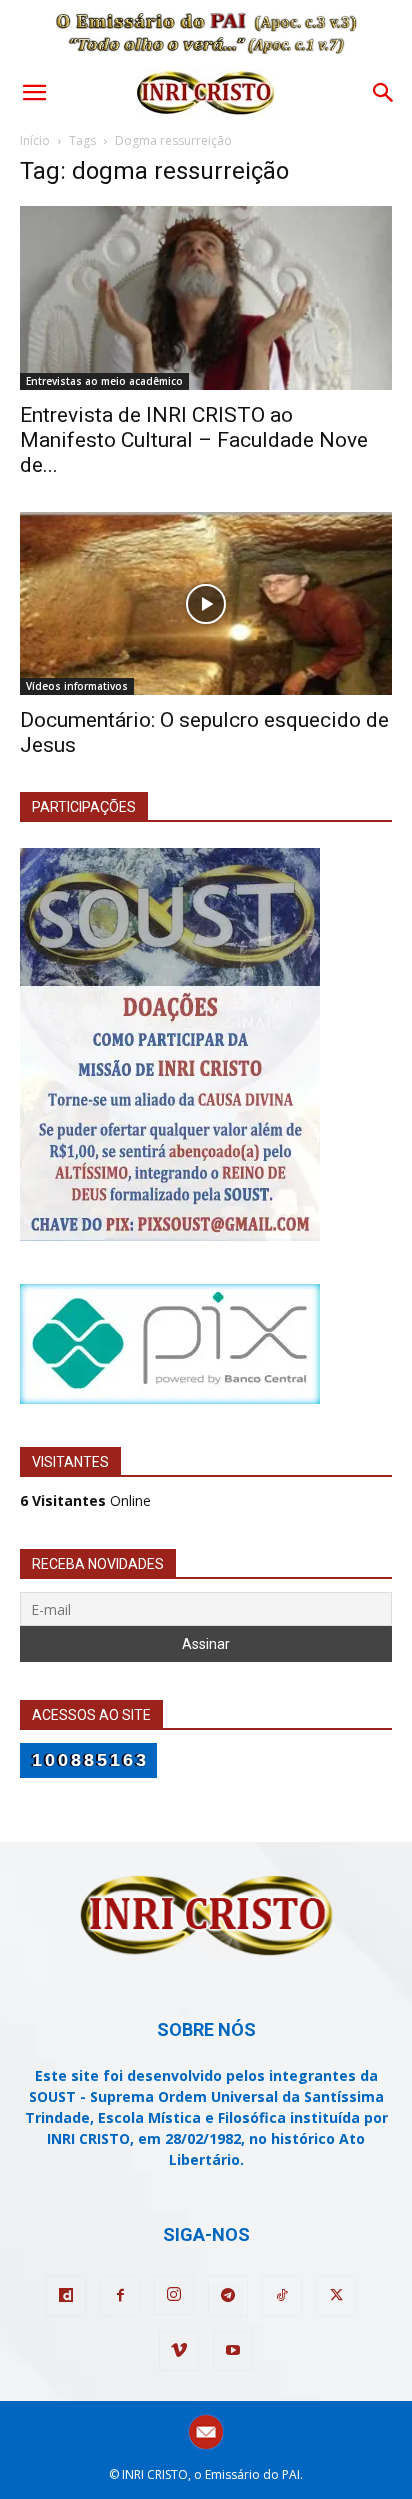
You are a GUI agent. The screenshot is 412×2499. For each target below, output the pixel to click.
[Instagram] (174, 2295)
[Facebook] (120, 2296)
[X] (336, 2296)
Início (35, 140)
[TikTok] (282, 2296)
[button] (34, 93)
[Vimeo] (179, 2351)
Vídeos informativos (77, 686)
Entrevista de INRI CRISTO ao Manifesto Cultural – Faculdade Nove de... (194, 440)
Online (85, 1500)
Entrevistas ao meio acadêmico (104, 381)
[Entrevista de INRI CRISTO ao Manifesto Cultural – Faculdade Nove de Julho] (206, 298)
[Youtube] (233, 2351)
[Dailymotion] (66, 2296)
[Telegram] (228, 2296)
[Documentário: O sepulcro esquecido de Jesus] (206, 604)
